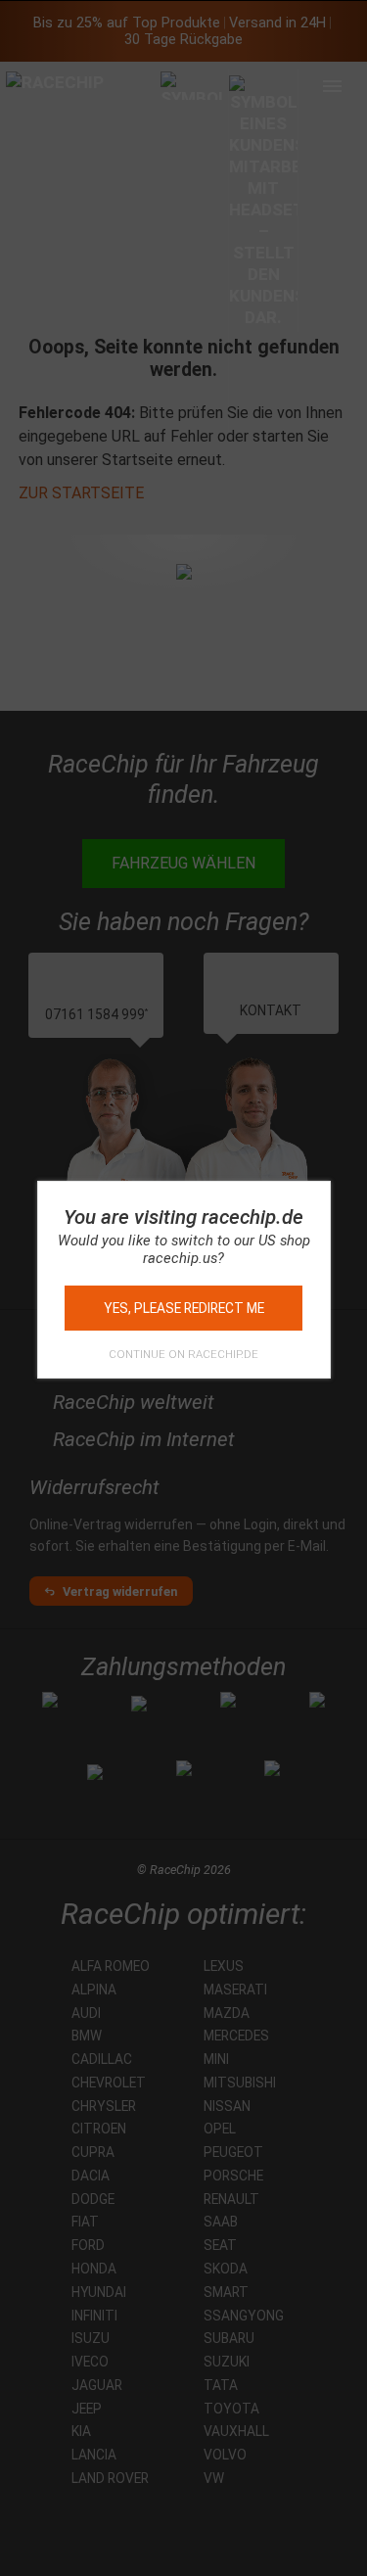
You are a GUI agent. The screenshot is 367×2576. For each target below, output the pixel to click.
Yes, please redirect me (184, 1308)
